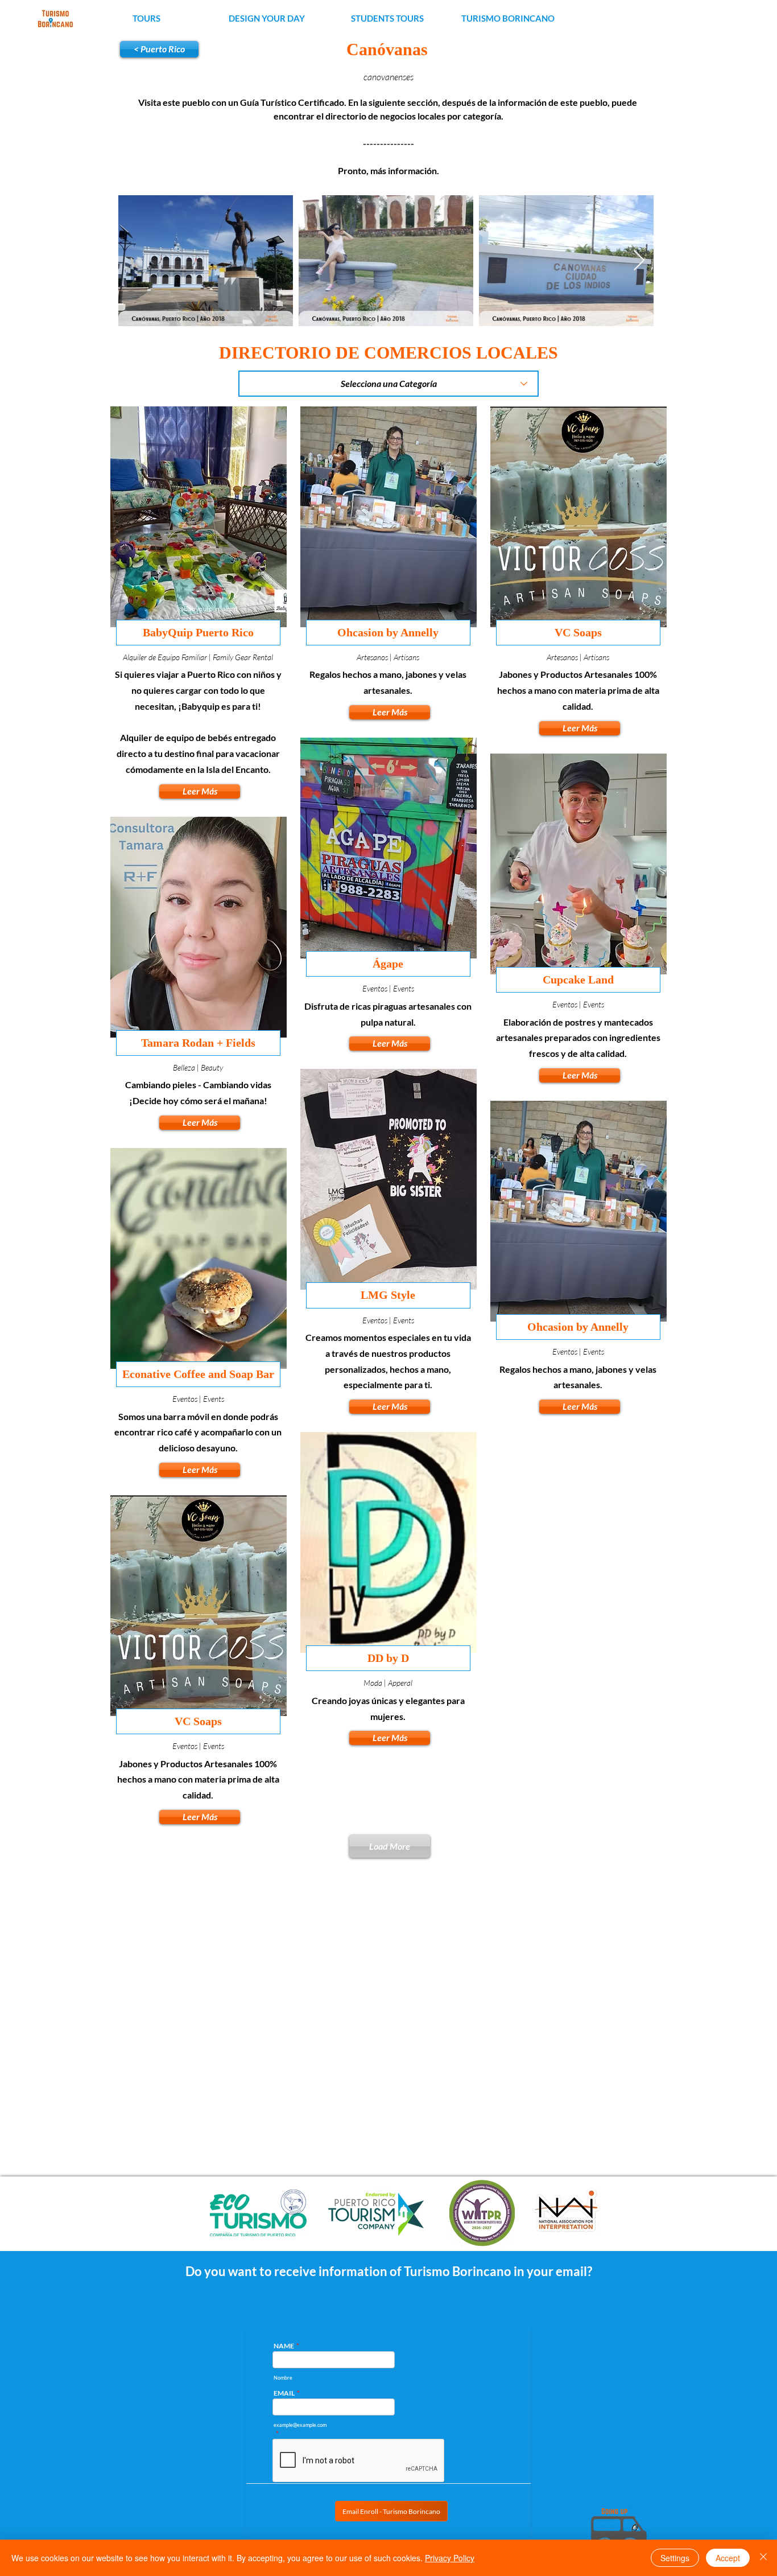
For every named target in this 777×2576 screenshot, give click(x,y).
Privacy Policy (450, 2558)
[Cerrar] (763, 2558)
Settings (675, 2558)
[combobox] (388, 384)
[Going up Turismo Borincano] (618, 2529)
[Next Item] (639, 261)
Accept (728, 2558)
